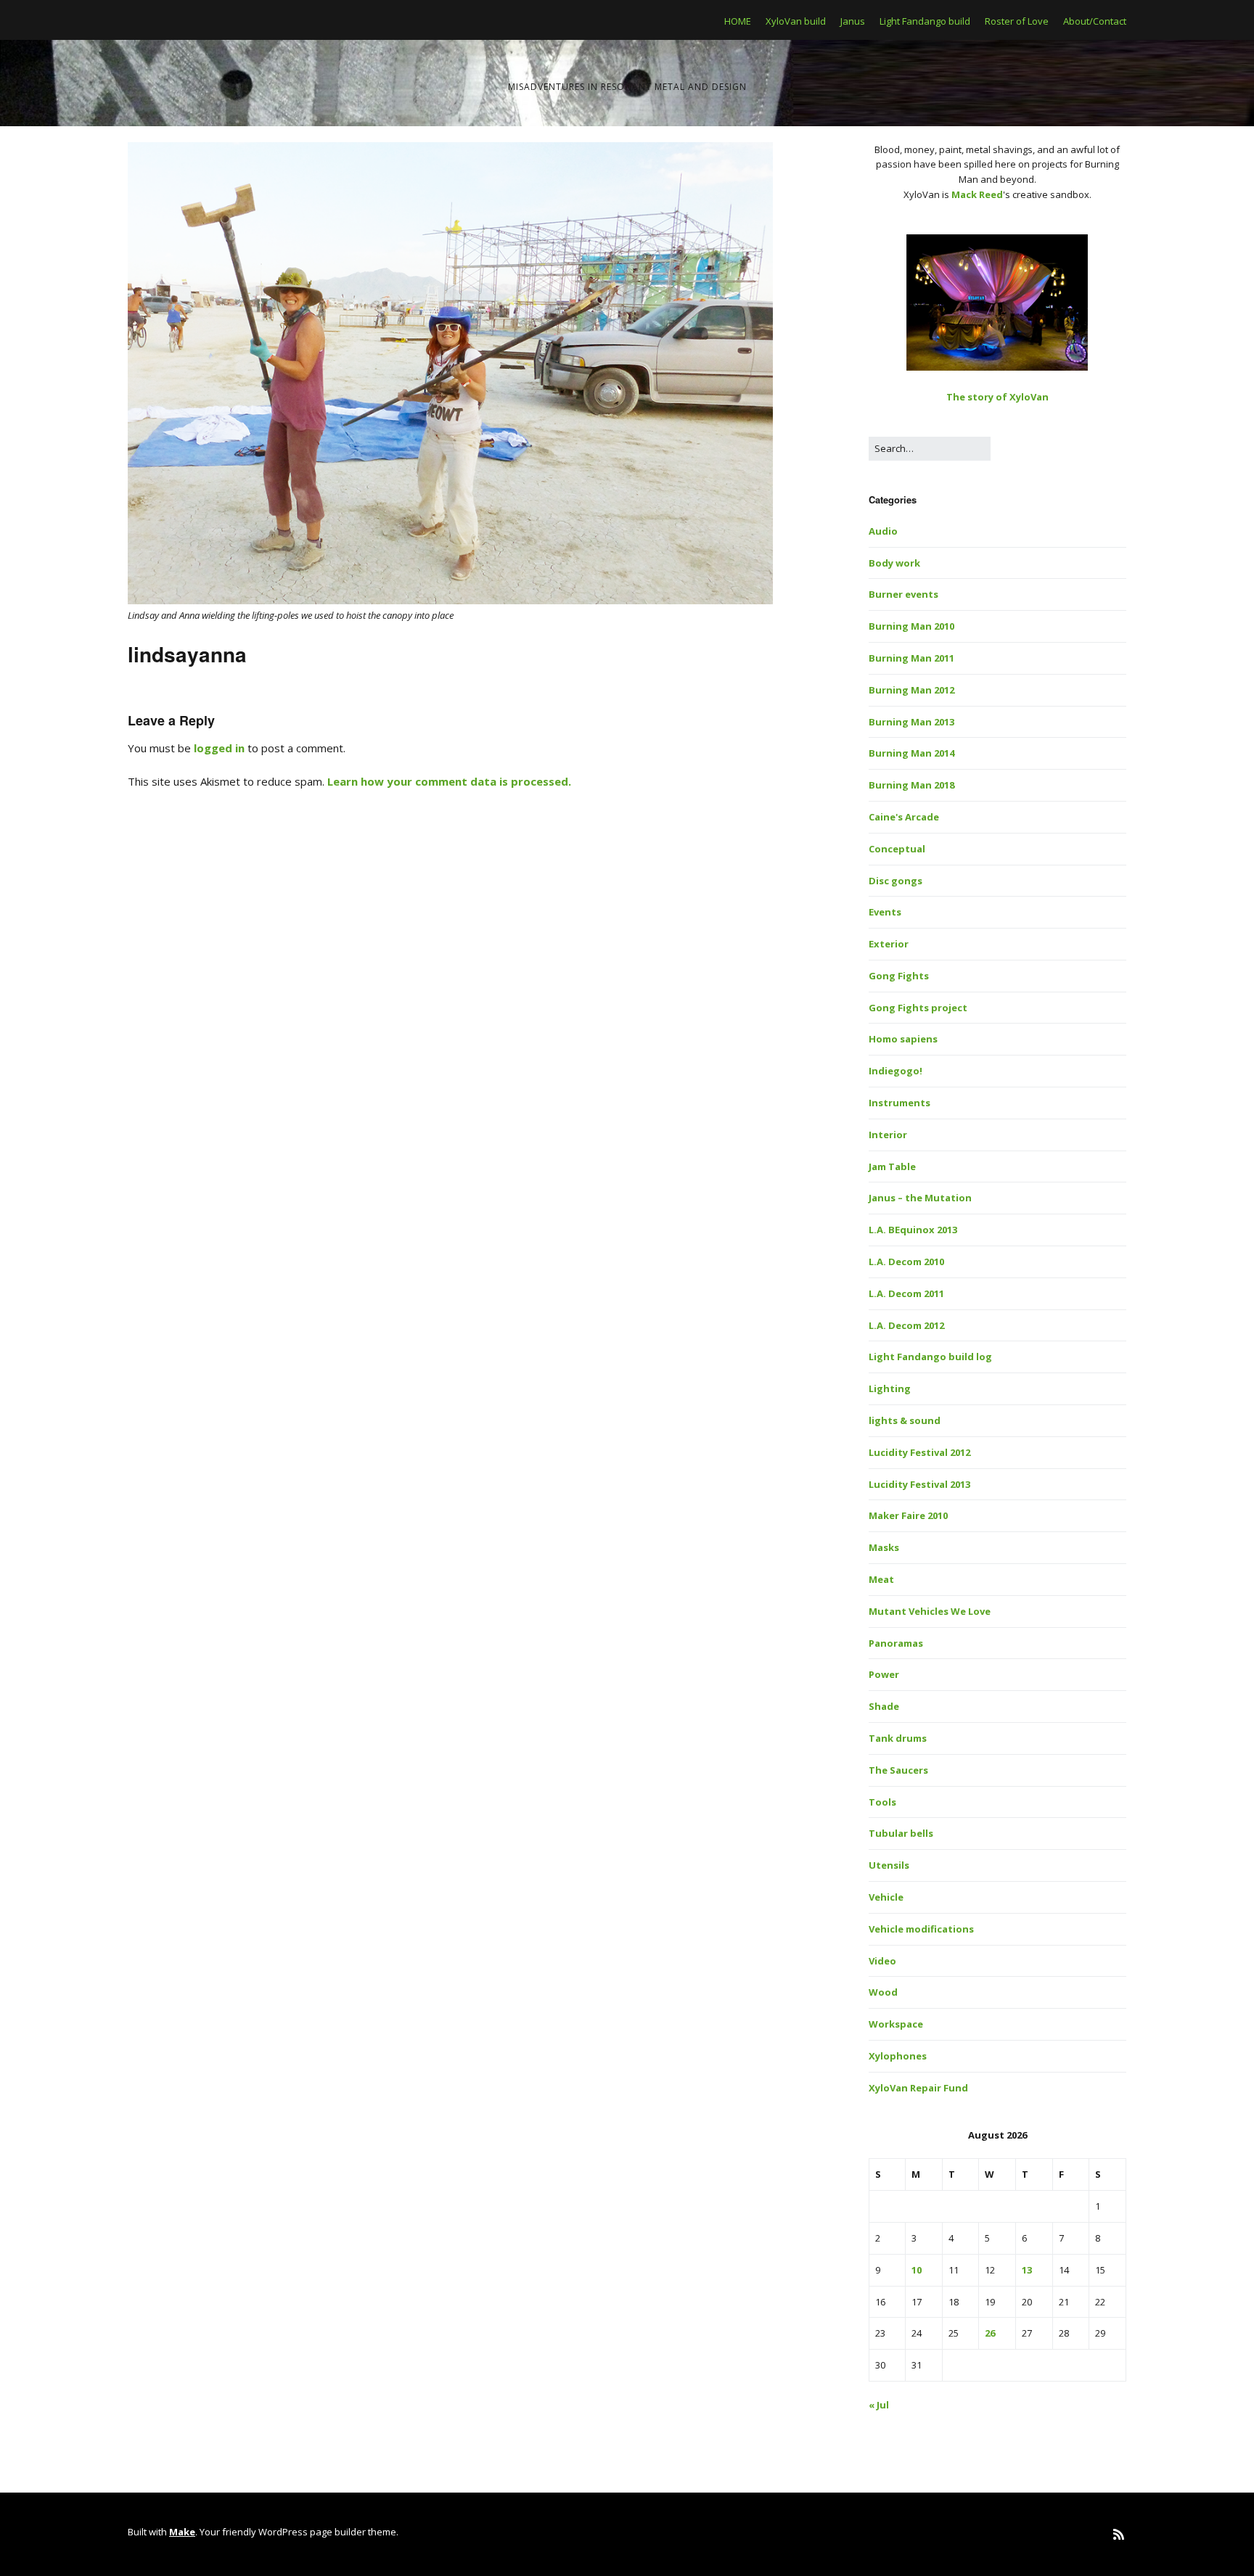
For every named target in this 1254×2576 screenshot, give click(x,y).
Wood (883, 1992)
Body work (894, 563)
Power (884, 1674)
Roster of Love (1017, 21)
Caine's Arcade (904, 817)
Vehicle (886, 1897)
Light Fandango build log (930, 1357)
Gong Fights (899, 976)
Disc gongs (896, 881)
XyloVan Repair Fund (918, 2088)
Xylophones (898, 2056)
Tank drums (898, 1738)
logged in (219, 748)
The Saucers (898, 1770)
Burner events (903, 594)
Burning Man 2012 (911, 690)
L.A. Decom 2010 (906, 1262)
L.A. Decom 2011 (906, 1293)
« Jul (879, 2405)
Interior (888, 1135)
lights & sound (905, 1420)
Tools (882, 1802)
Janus (853, 21)
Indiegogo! (896, 1071)
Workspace (896, 2024)
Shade (884, 1706)
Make (182, 2532)
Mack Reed (977, 194)
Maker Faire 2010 (908, 1515)
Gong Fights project (918, 1008)
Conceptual (897, 849)
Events (885, 912)
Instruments (899, 1103)
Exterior (889, 944)
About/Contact (1095, 21)
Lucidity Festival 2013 (919, 1484)
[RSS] (1119, 2534)
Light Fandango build (925, 21)
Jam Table (892, 1166)
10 (917, 2270)
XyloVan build (796, 21)
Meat (881, 1579)
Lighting (890, 1388)
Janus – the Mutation (920, 1198)
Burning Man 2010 (911, 626)
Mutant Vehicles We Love (930, 1611)
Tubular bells (901, 1833)
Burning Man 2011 (911, 658)
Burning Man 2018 (911, 785)
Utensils (889, 1865)
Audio (883, 531)
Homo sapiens (903, 1039)
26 (990, 2333)
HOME (738, 21)
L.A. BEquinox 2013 (913, 1230)
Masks (884, 1547)
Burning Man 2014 (911, 753)
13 (1027, 2270)
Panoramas (896, 1643)
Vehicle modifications (921, 1929)
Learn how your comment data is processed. (449, 781)
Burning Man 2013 (911, 722)
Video (882, 1961)
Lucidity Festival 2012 (919, 1452)
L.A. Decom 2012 (906, 1325)
